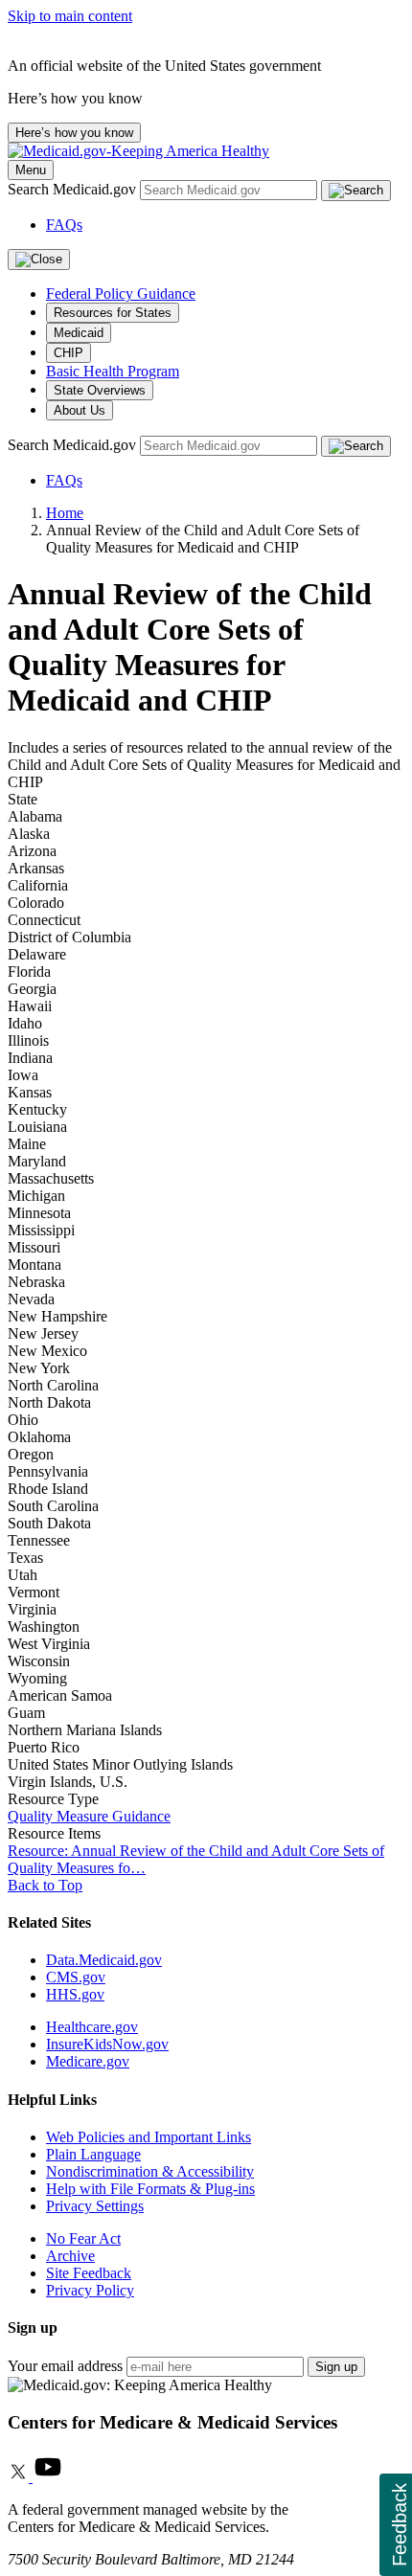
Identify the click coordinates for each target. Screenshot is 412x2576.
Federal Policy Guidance (121, 294)
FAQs (64, 225)
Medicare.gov (88, 2061)
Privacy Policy (90, 2290)
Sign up (336, 2367)
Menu (31, 170)
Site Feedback (89, 2273)
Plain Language (93, 2154)
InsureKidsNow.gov (107, 2044)
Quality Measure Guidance (89, 1816)
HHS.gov (75, 1994)
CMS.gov (76, 1977)
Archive (70, 2256)
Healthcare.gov (92, 2027)
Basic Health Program (113, 371)
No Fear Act (83, 2238)
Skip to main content (70, 16)
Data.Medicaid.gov (104, 1960)
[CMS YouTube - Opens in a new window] (48, 2477)
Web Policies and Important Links (149, 2137)
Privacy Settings (95, 2206)
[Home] (138, 151)
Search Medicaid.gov (74, 189)
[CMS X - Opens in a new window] (20, 2477)
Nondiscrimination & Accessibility (150, 2171)
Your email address (65, 2366)
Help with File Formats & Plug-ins (150, 2189)
